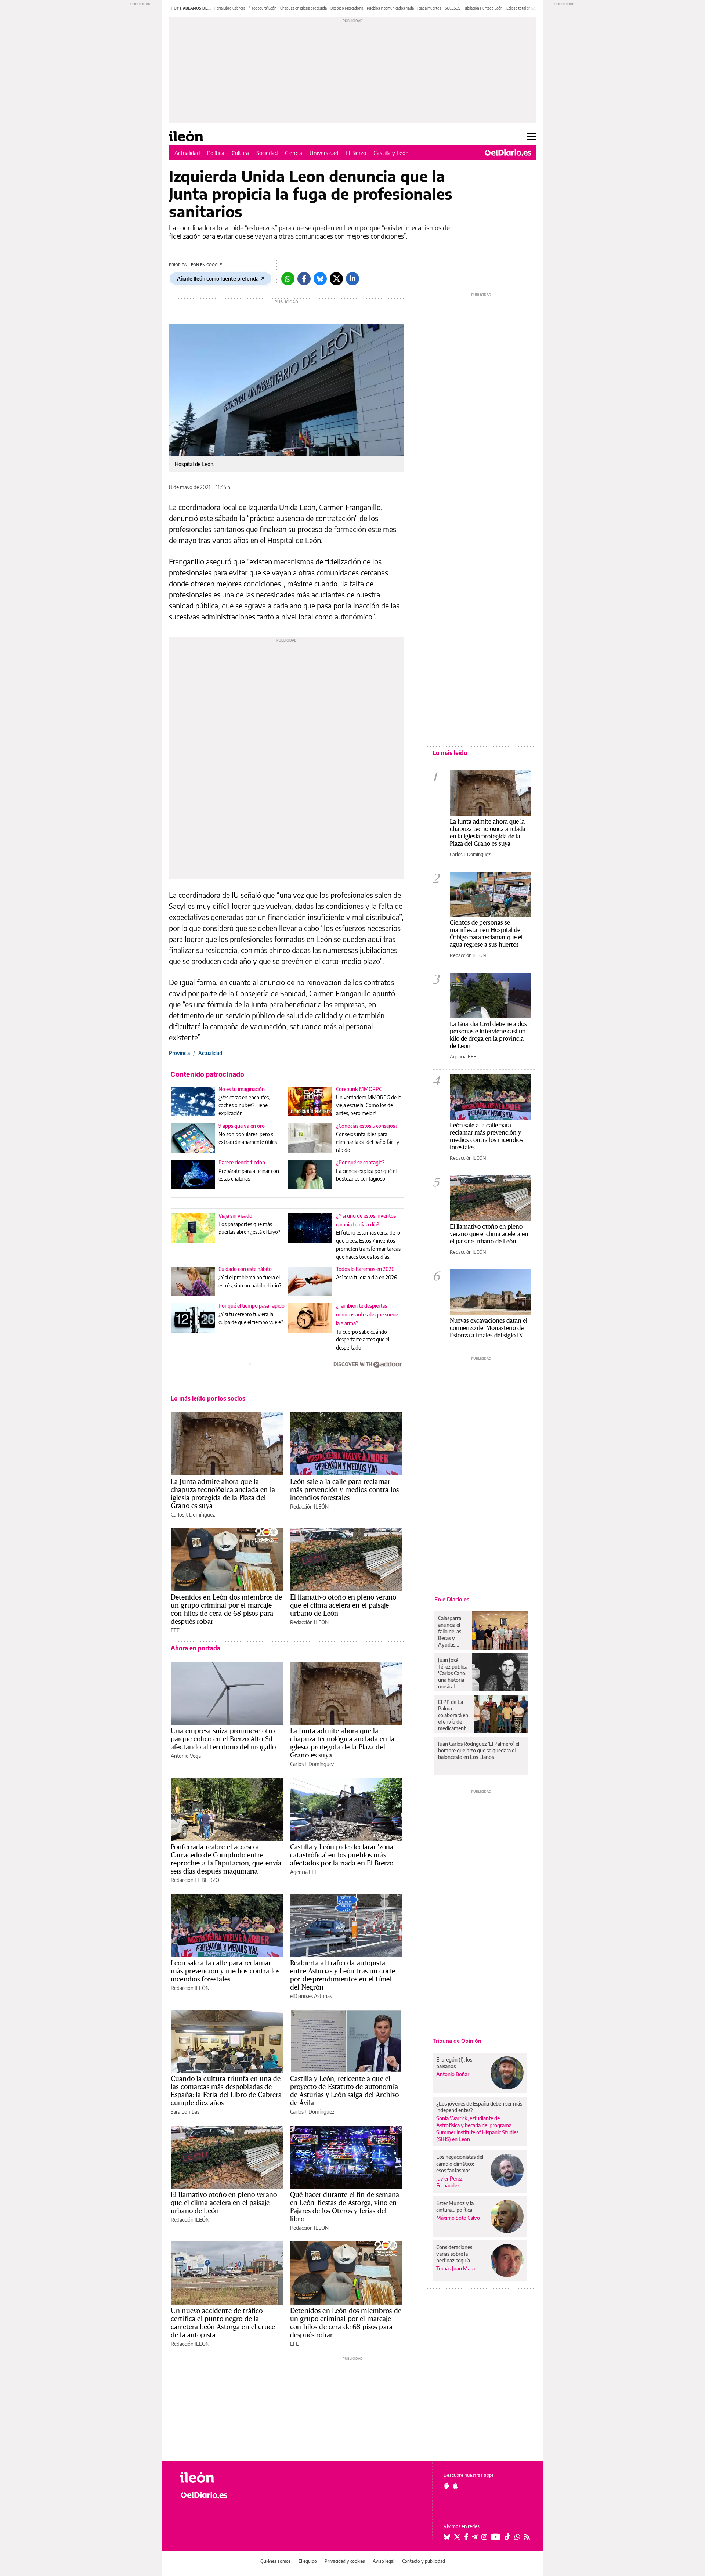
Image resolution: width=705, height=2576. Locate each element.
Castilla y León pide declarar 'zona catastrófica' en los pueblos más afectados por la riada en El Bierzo (342, 1855)
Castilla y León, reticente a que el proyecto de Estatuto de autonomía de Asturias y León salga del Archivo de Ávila (344, 2091)
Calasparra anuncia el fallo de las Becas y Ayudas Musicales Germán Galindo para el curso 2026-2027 (452, 1632)
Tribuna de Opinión (457, 2041)
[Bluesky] (320, 279)
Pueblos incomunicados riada (390, 8)
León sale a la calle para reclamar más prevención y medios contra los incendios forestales (344, 1489)
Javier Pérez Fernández (449, 2182)
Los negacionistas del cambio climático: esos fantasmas (460, 2163)
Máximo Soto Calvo (458, 2218)
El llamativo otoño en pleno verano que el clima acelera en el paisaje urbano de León (343, 1605)
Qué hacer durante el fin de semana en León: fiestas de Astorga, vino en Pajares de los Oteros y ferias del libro (345, 2207)
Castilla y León (391, 153)
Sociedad (267, 153)
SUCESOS (453, 8)
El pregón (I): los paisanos (454, 2063)
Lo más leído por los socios (208, 1398)
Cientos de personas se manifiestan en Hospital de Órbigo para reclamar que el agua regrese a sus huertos (486, 933)
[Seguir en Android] (446, 2486)
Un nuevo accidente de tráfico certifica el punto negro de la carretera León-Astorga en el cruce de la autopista (223, 2323)
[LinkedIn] (352, 279)
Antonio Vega (186, 1756)
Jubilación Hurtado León (483, 8)
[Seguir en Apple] (455, 2486)
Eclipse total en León (523, 8)
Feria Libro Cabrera (230, 8)
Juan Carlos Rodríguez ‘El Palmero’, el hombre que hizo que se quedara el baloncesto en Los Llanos (479, 1750)
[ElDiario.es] (508, 153)
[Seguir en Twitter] (457, 2537)
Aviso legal (384, 2561)
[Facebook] (304, 279)
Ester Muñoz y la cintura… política (455, 2206)
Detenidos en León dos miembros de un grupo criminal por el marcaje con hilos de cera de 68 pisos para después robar (226, 1609)
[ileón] (220, 2477)
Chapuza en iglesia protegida (303, 8)
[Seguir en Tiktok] (507, 2537)
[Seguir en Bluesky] (447, 2537)
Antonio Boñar (453, 2074)
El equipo (308, 2561)
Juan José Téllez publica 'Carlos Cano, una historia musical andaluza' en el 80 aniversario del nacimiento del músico (453, 1673)
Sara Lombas (185, 2112)
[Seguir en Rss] (527, 2537)
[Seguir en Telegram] (475, 2537)
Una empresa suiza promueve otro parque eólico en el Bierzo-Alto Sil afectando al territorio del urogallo (223, 1739)
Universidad (324, 153)
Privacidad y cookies (345, 2561)
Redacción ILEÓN (309, 1506)
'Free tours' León (263, 8)
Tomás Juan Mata (455, 2268)
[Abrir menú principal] (532, 136)
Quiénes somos (276, 2561)
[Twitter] (336, 279)
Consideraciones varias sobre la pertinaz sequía (454, 2254)
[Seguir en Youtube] (496, 2537)
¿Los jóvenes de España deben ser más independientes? (479, 2107)
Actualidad (187, 153)
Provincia (179, 1053)
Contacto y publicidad (424, 2561)
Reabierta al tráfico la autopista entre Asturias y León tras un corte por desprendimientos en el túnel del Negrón (343, 1975)
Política (216, 153)
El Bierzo (356, 153)
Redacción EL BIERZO (195, 1880)
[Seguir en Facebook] (466, 2537)
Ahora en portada (196, 1648)
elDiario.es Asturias (311, 1996)
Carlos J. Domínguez (193, 1515)
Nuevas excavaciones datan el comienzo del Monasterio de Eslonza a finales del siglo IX (489, 1328)
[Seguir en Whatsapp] (517, 2537)
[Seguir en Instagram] (484, 2537)
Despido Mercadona (347, 8)
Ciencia (294, 153)
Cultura (240, 153)
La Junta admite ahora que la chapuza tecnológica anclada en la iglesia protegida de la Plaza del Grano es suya (223, 1493)
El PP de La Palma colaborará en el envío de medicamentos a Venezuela (454, 1715)
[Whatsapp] (288, 279)
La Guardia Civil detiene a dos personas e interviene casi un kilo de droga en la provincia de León (488, 1035)
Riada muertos (429, 8)
